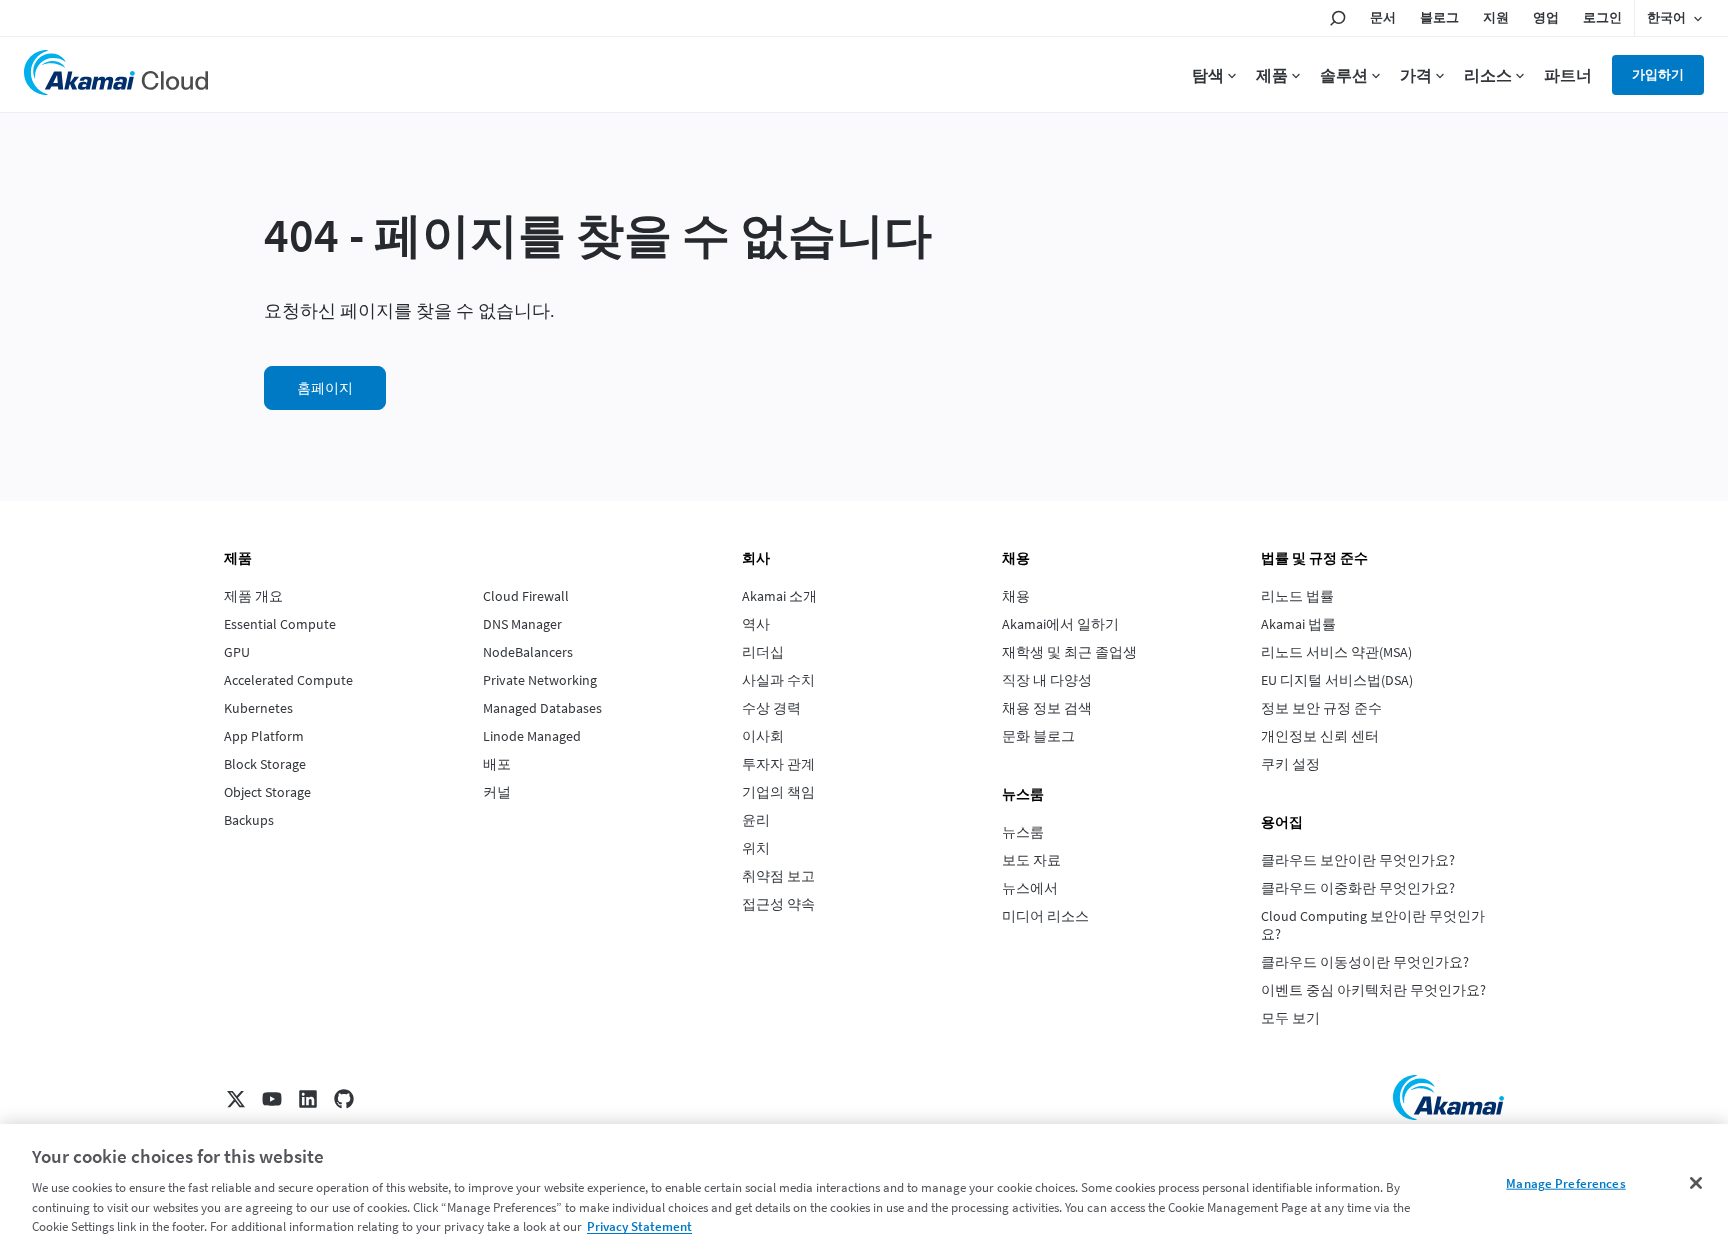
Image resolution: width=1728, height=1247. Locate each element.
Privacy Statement (639, 1226)
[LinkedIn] (308, 1099)
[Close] (1696, 1183)
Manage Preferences (1565, 1183)
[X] (236, 1099)
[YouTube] (272, 1099)
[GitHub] (344, 1099)
